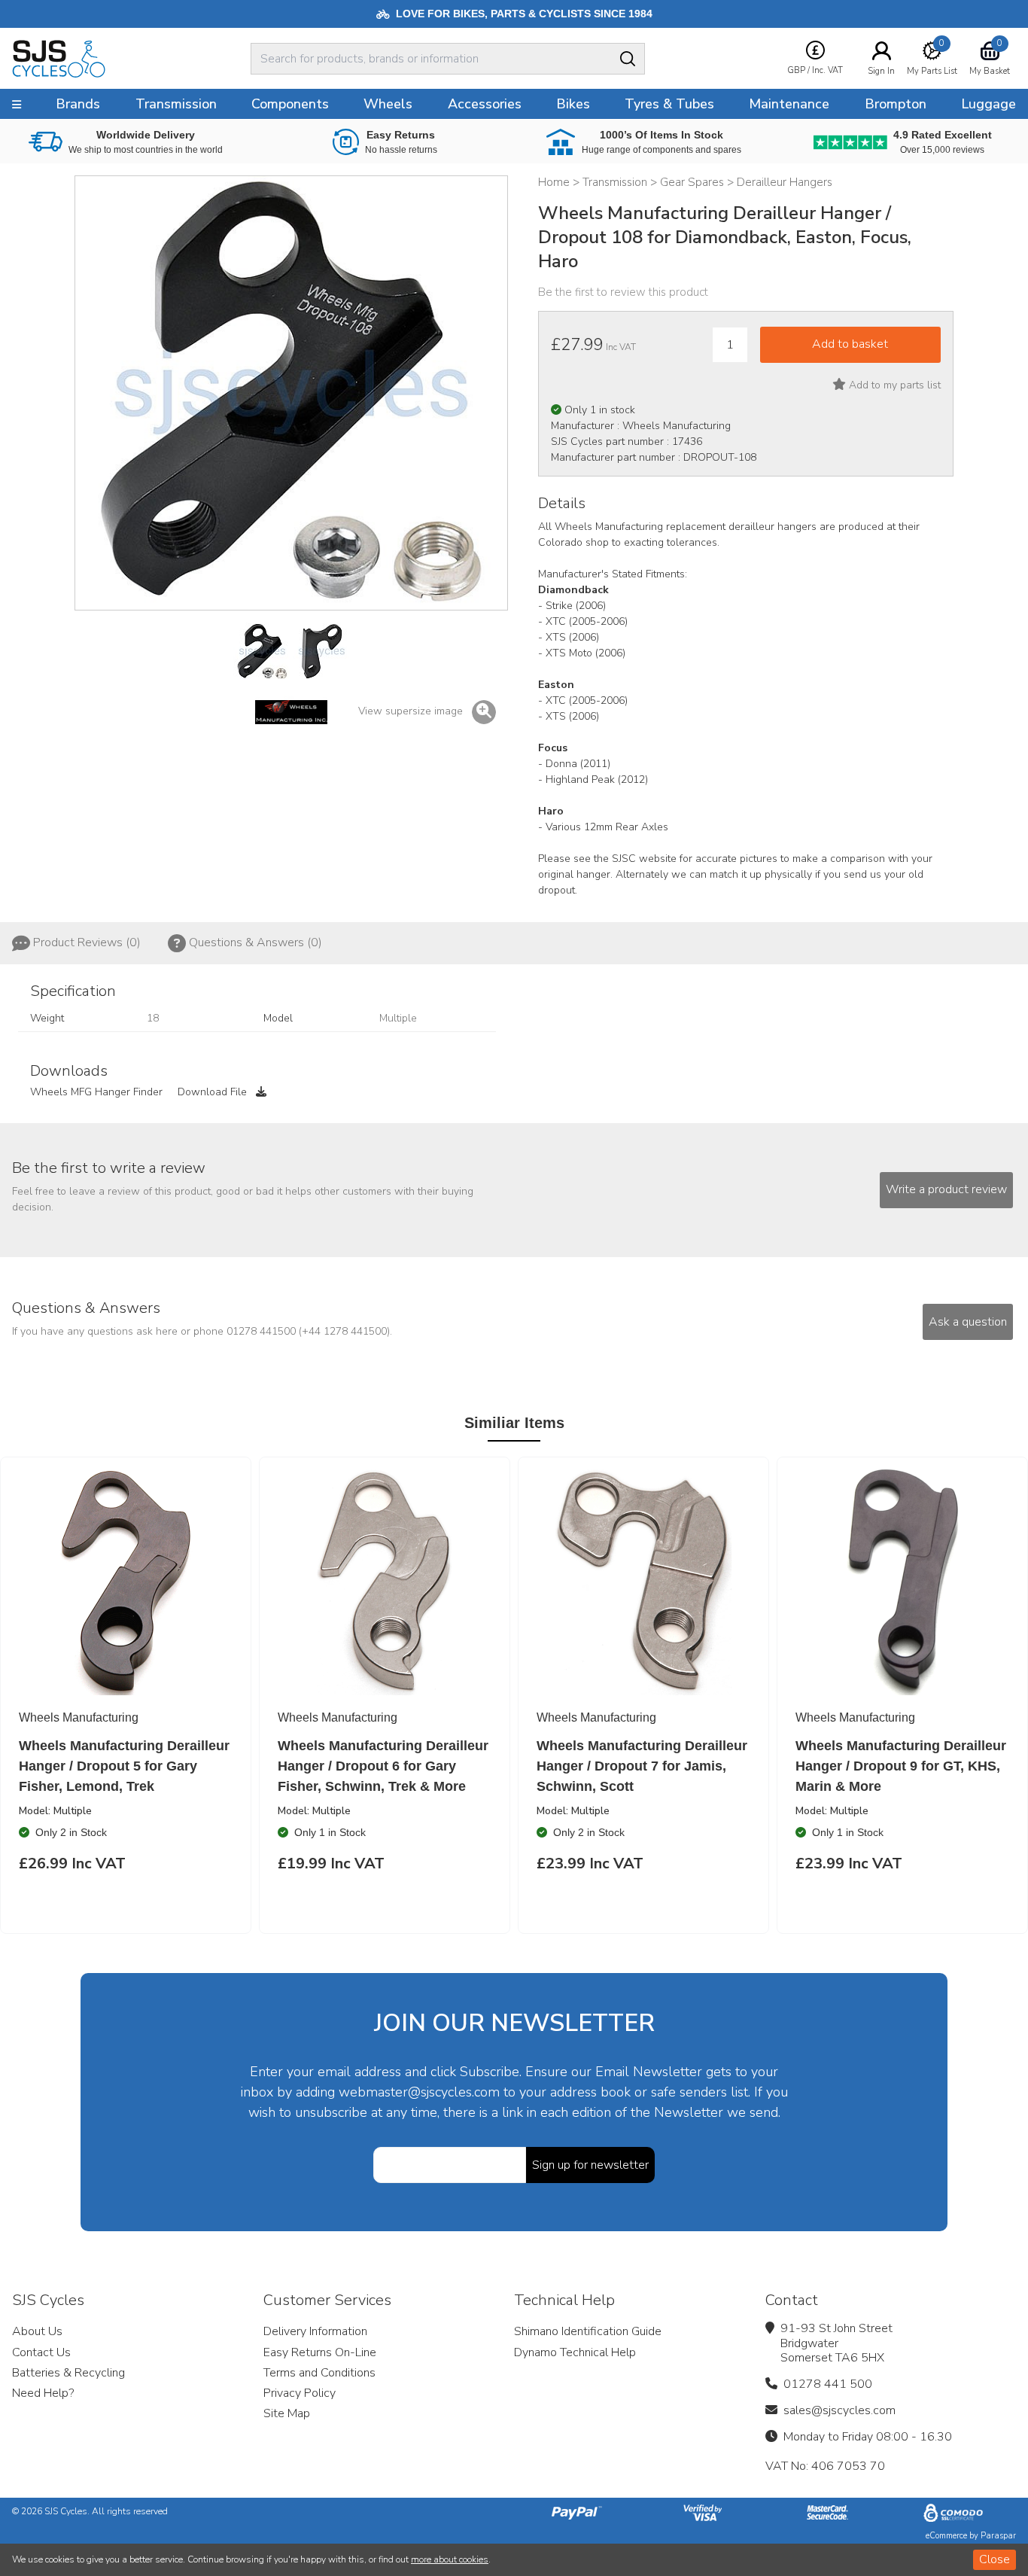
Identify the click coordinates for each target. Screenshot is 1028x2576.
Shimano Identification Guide (588, 2331)
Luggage (988, 104)
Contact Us (41, 2352)
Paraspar (998, 2536)
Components (290, 104)
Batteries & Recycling (68, 2373)
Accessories (485, 104)
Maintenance (789, 104)
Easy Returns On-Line (320, 2352)
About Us (37, 2331)
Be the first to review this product (623, 292)
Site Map (287, 2413)
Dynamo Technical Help (575, 2352)
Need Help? (43, 2393)
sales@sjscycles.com (839, 2410)
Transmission (176, 104)
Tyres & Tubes (669, 104)
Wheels (388, 104)
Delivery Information (315, 2331)
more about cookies (450, 2559)
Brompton (896, 104)
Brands (78, 104)
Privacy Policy (300, 2393)
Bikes (573, 104)
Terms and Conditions (319, 2373)
